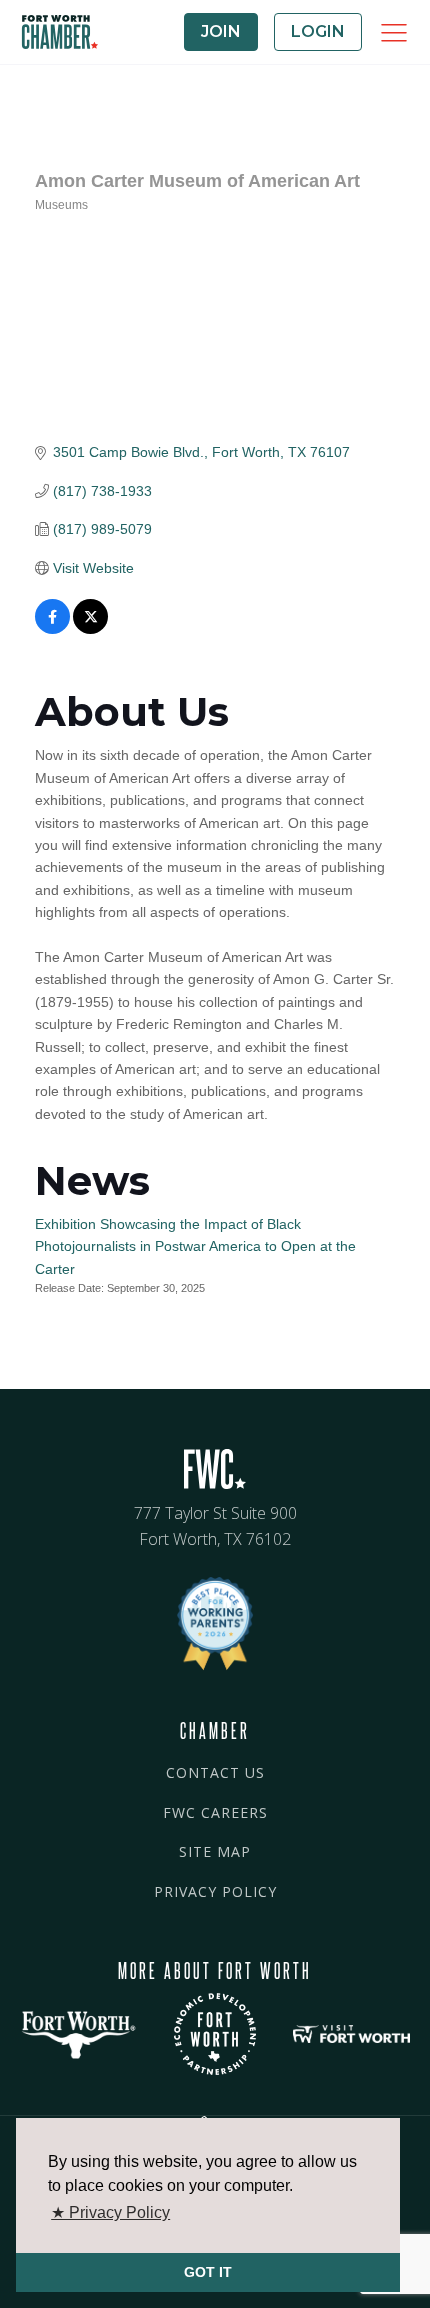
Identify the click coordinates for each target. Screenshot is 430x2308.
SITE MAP (215, 1851)
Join (221, 31)
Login (318, 31)
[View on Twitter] (90, 629)
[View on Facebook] (52, 629)
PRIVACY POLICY (215, 1891)
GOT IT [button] (208, 2272)
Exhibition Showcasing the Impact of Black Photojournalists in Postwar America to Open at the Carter (195, 1246)
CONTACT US (215, 1772)
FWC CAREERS (215, 1812)
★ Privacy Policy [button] (110, 2212)
